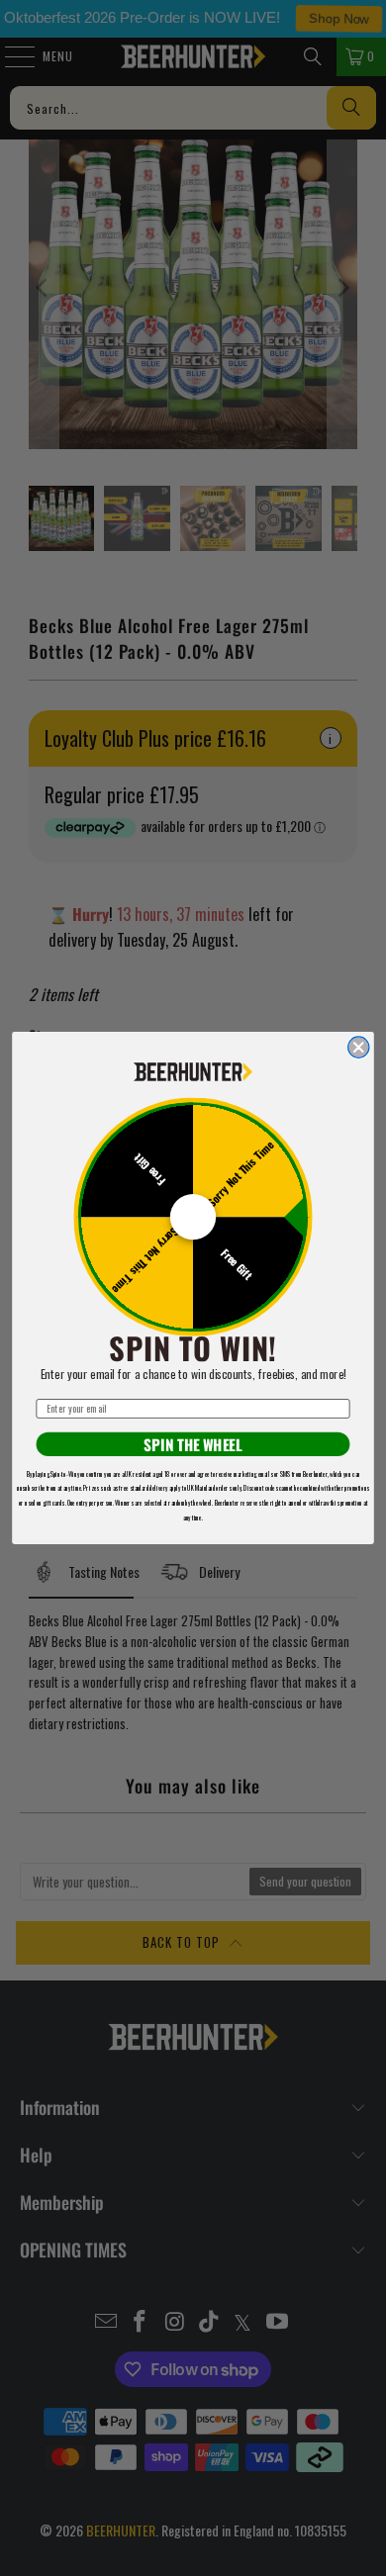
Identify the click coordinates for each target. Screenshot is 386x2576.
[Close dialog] (359, 1047)
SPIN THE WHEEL (193, 1445)
